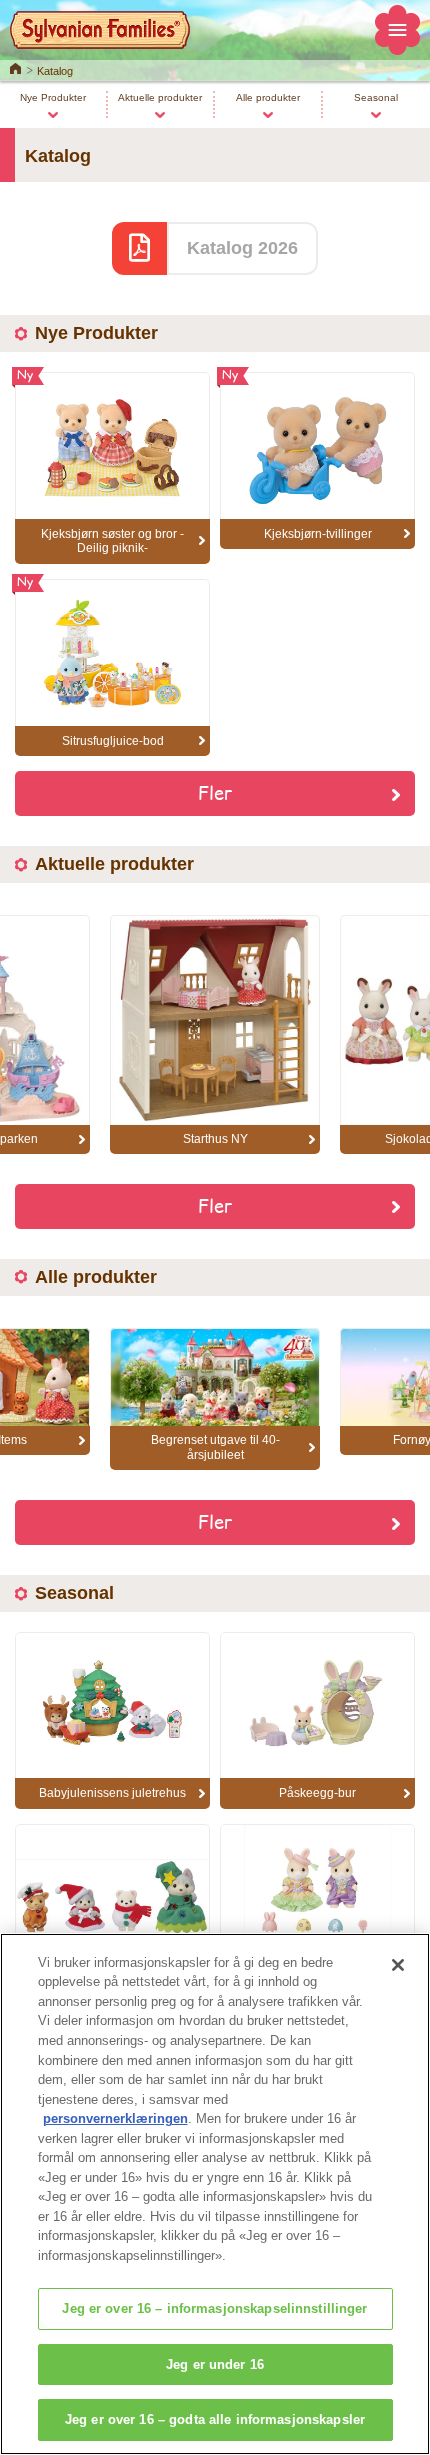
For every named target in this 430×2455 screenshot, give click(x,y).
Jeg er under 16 (215, 2364)
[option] (215, 1034)
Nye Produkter (53, 97)
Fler (215, 792)
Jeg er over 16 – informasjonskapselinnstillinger (214, 2308)
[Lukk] (398, 1965)
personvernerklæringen (115, 2118)
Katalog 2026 (242, 248)
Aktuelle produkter (160, 97)
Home (15, 67)
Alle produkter (268, 97)
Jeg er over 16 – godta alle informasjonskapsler (215, 2419)
